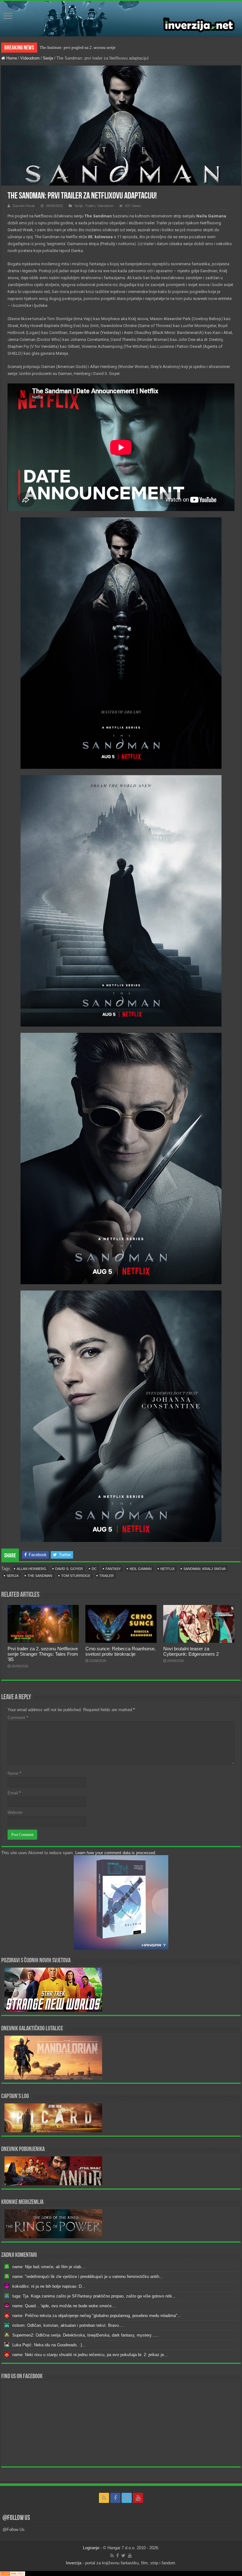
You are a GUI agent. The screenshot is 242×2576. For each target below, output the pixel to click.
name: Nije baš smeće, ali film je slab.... (49, 2267)
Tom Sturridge (76, 1576)
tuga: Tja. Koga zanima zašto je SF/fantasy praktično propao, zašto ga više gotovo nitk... (94, 2296)
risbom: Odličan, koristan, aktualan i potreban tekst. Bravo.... (68, 2325)
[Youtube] (138, 2498)
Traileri (90, 206)
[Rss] (104, 2498)
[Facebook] (115, 2498)
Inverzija (74, 2563)
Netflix (167, 1569)
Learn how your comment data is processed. (116, 1853)
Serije (48, 58)
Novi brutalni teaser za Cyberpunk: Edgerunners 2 (191, 1651)
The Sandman (40, 1576)
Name (14, 1773)
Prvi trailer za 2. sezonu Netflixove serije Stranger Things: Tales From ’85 (43, 1654)
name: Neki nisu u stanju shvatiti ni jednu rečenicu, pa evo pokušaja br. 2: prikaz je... (90, 2355)
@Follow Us (16, 2518)
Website (15, 1812)
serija (13, 1576)
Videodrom (30, 58)
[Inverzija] (121, 19)
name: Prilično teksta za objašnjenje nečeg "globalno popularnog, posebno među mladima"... (97, 2316)
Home (11, 58)
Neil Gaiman (141, 1569)
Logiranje (91, 2548)
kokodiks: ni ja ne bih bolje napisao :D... (49, 2286)
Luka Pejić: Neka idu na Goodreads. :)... (49, 2345)
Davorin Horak (24, 206)
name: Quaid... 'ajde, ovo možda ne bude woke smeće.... (64, 2306)
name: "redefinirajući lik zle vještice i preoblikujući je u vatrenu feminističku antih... (88, 2277)
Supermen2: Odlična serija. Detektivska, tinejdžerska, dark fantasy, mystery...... (86, 2335)
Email (14, 1793)
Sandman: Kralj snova (205, 1569)
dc (94, 1569)
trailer (107, 1576)
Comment (18, 1718)
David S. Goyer (69, 1569)
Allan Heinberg (32, 1569)
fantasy (113, 1569)
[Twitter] (127, 2498)
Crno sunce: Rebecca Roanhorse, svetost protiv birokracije (121, 1651)
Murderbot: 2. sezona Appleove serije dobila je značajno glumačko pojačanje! (106, 47)
